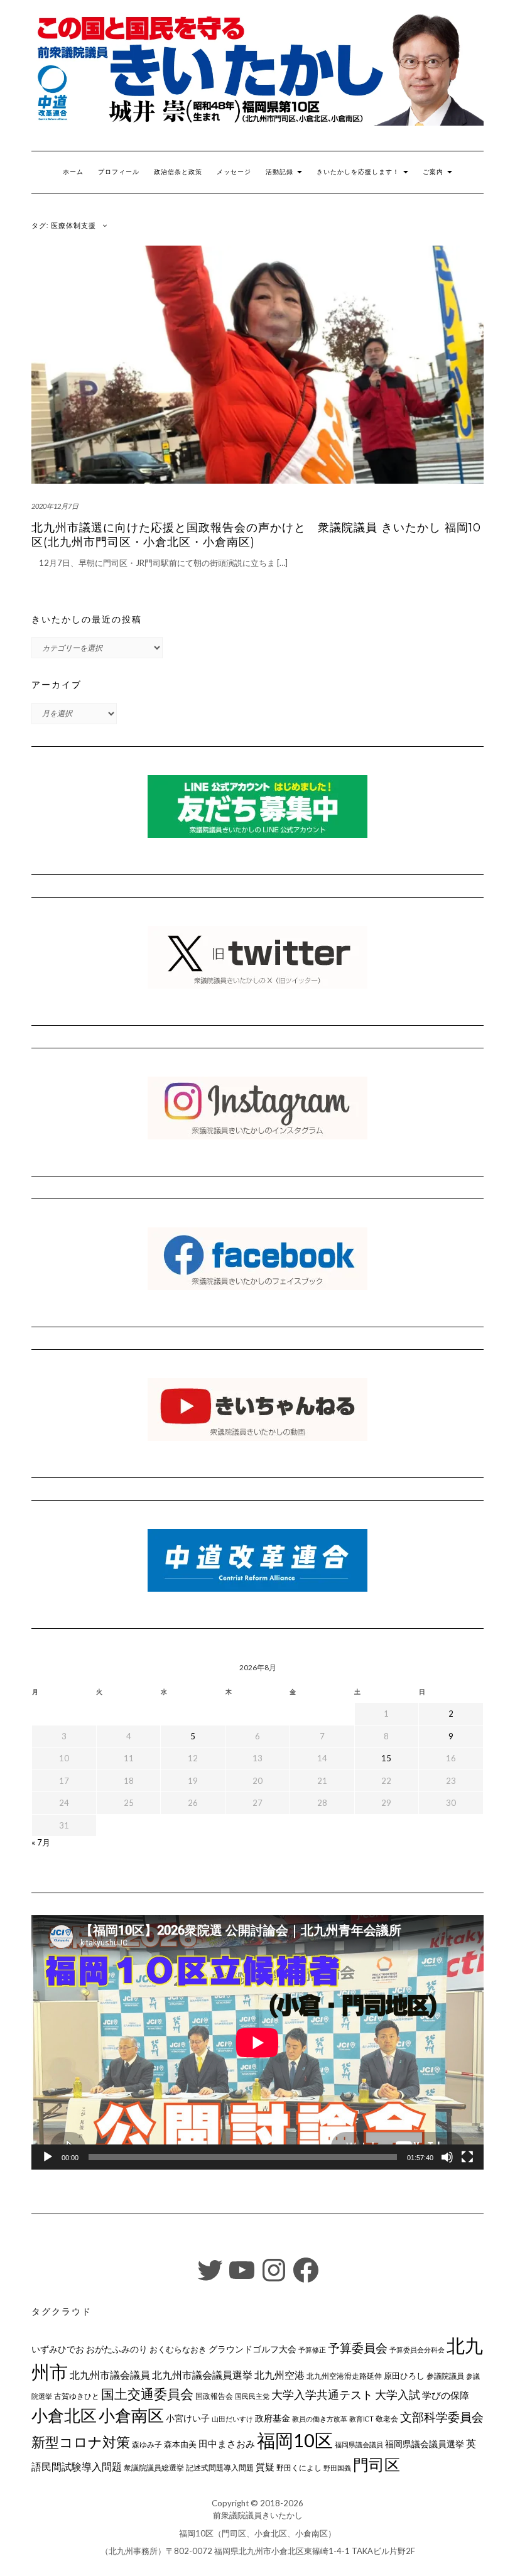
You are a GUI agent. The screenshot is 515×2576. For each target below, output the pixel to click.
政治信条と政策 (178, 172)
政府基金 (273, 2418)
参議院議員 (445, 2376)
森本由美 (180, 2444)
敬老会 (387, 2418)
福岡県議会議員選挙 (425, 2444)
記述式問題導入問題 (220, 2468)
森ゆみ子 (147, 2444)
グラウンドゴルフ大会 (252, 2349)
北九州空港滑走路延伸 (344, 2376)
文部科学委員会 (442, 2417)
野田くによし (299, 2468)
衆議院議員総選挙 (154, 2468)
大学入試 (398, 2394)
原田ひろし (404, 2376)
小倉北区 (64, 2415)
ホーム (73, 172)
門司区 (377, 2464)
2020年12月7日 (55, 506)
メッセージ (234, 172)
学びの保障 (446, 2395)
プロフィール (119, 172)
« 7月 (41, 1842)
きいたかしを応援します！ (359, 172)
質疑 (265, 2467)
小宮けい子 (188, 2418)
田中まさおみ (227, 2443)
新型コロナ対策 (81, 2442)
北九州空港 (279, 2375)
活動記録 (281, 172)
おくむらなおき (178, 2349)
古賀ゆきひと (77, 2396)
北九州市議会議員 (110, 2375)
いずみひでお (58, 2349)
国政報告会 (214, 2396)
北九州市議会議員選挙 (202, 2375)
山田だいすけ (232, 2419)
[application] (257, 2042)
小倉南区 (131, 2415)
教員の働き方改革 (320, 2419)
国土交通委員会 (147, 2394)
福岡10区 (295, 2440)
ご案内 (434, 172)
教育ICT (361, 2419)
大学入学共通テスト (322, 2395)
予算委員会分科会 (417, 2350)
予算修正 (312, 2350)
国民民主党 (252, 2396)
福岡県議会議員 (359, 2444)
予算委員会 (358, 2348)
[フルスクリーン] (467, 2157)
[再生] (48, 2157)
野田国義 (337, 2468)
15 (386, 1758)
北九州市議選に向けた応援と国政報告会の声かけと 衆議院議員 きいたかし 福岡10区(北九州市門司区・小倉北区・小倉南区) (256, 535)
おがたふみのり (117, 2349)
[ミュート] (447, 2157)
